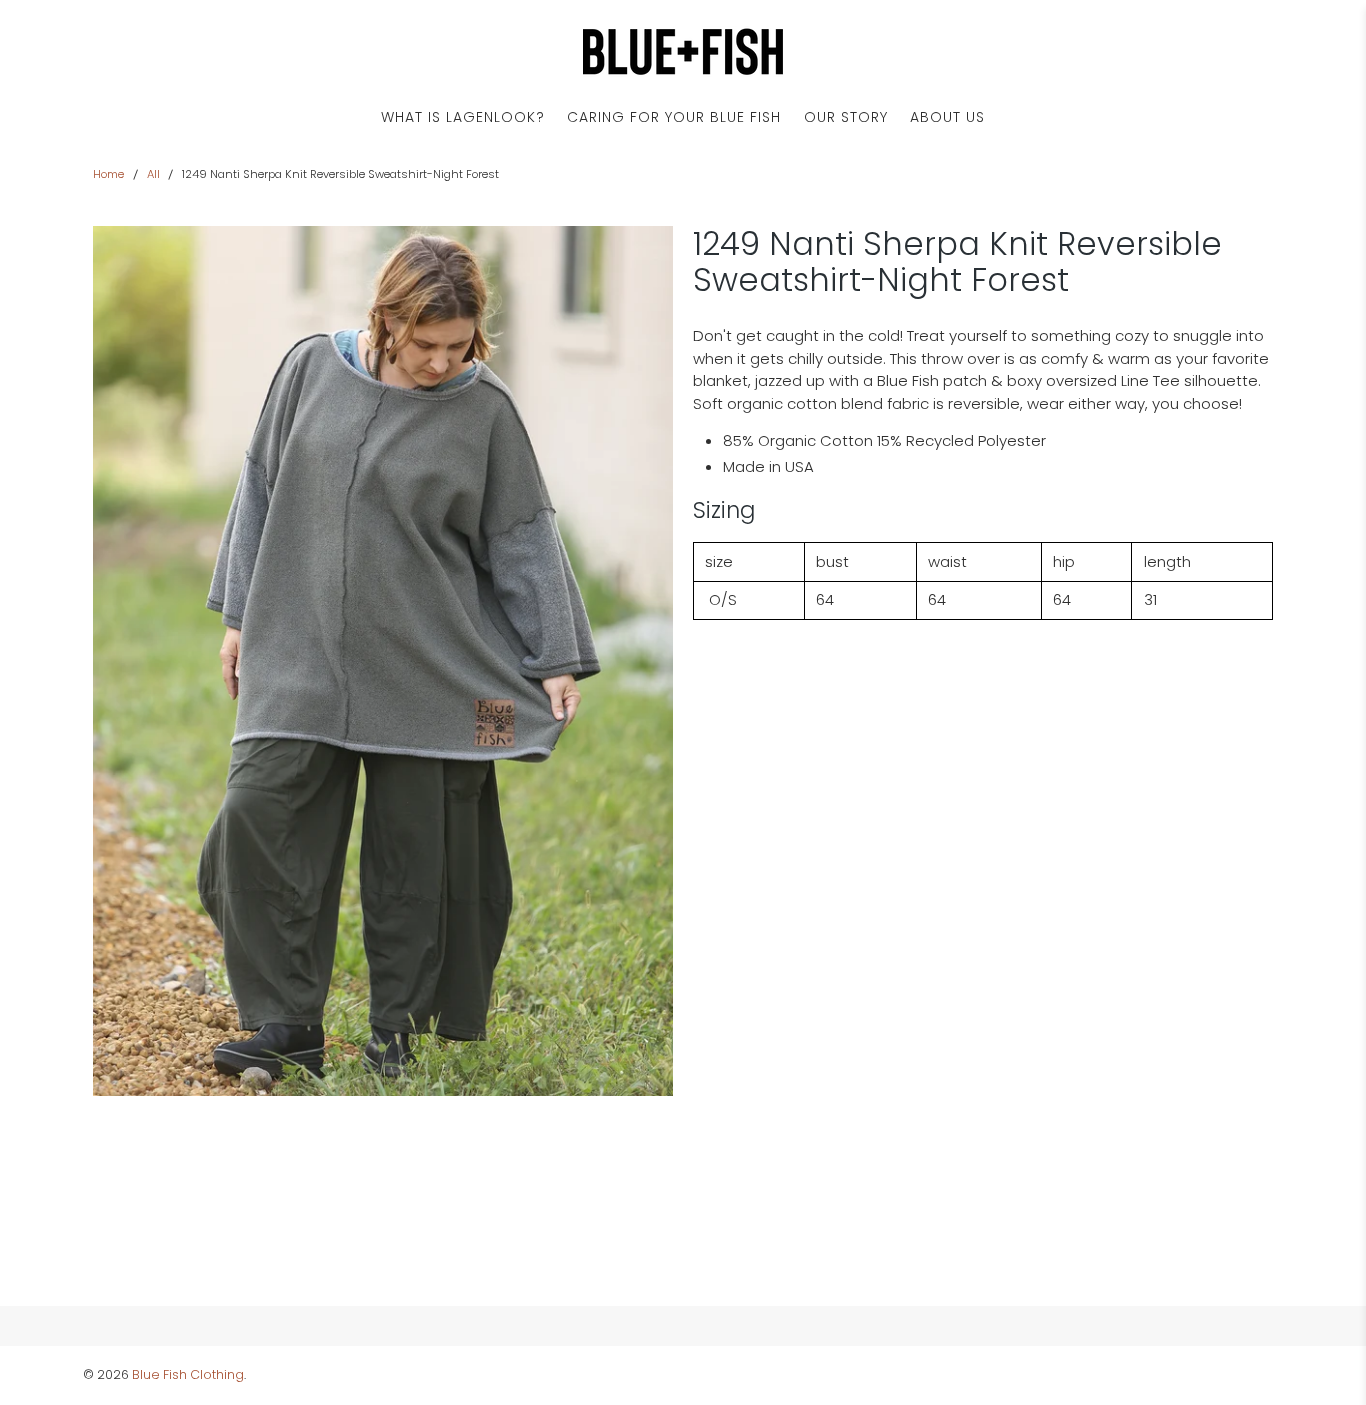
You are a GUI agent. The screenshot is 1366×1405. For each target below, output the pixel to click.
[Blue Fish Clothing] (683, 51)
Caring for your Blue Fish (674, 117)
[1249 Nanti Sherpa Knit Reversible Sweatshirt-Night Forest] (383, 661)
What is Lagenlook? (463, 117)
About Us (947, 117)
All (153, 174)
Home (108, 174)
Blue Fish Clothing (188, 1374)
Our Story (846, 117)
